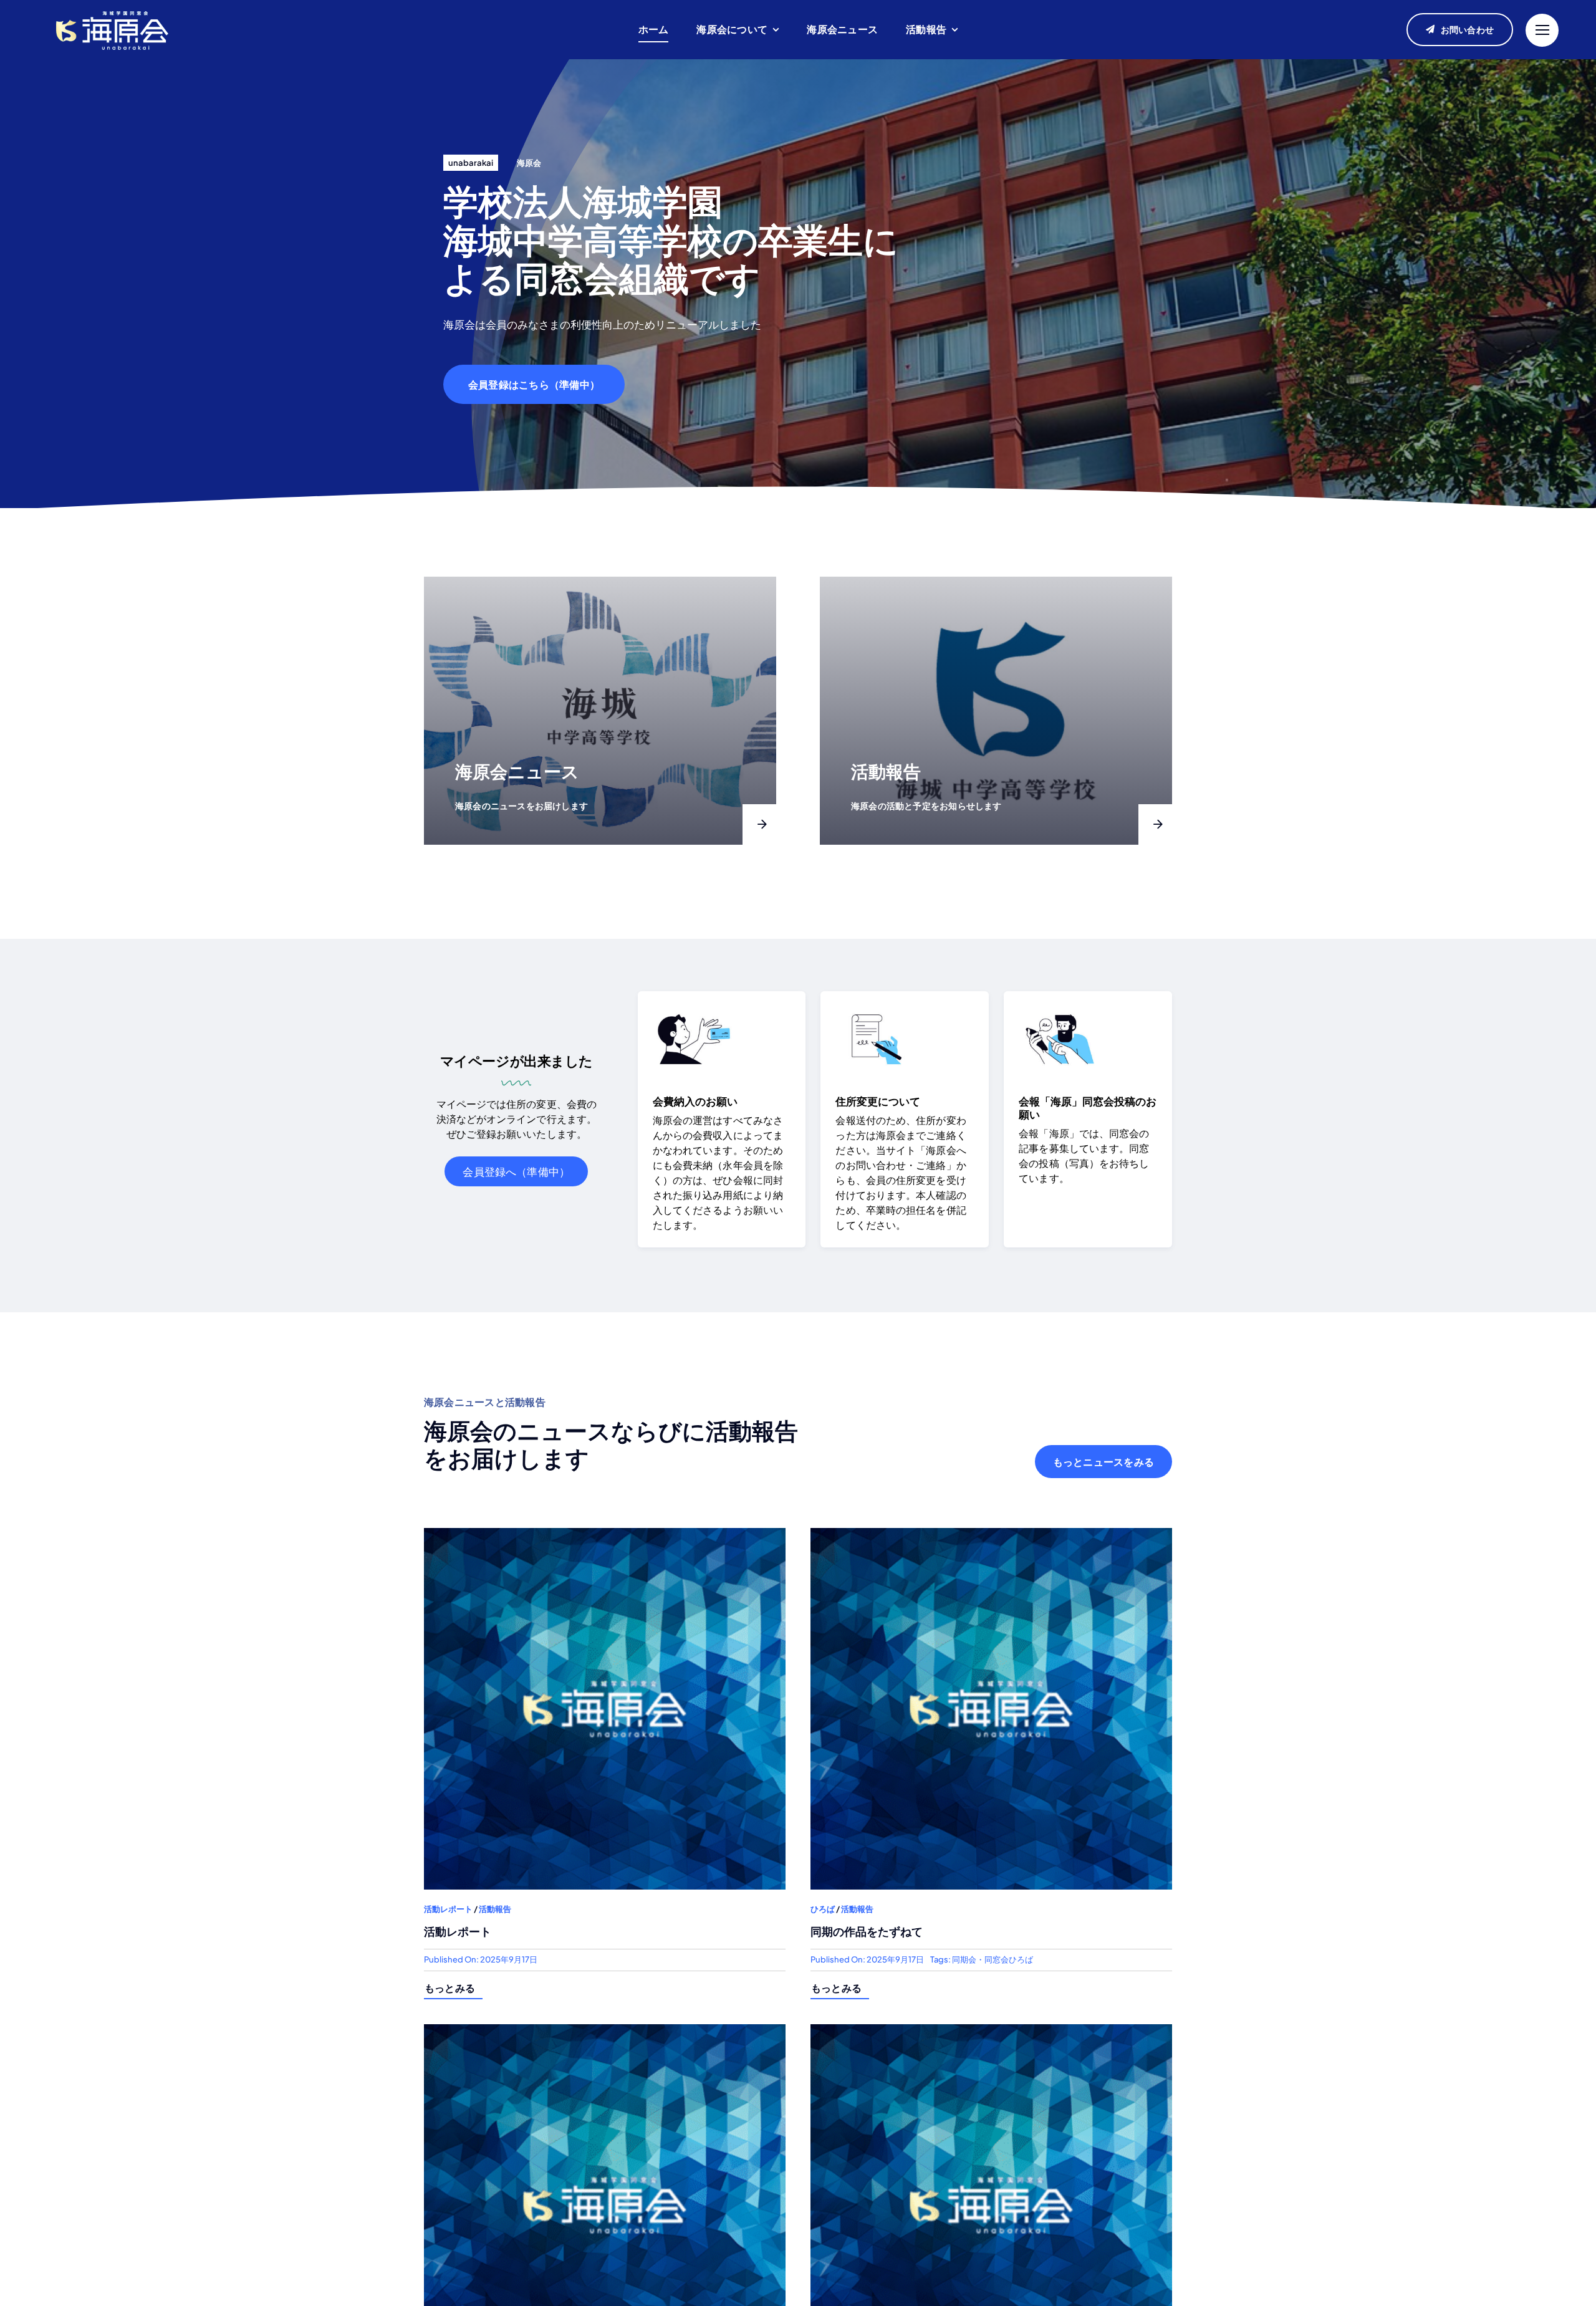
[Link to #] (1542, 30)
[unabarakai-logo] (112, 10)
